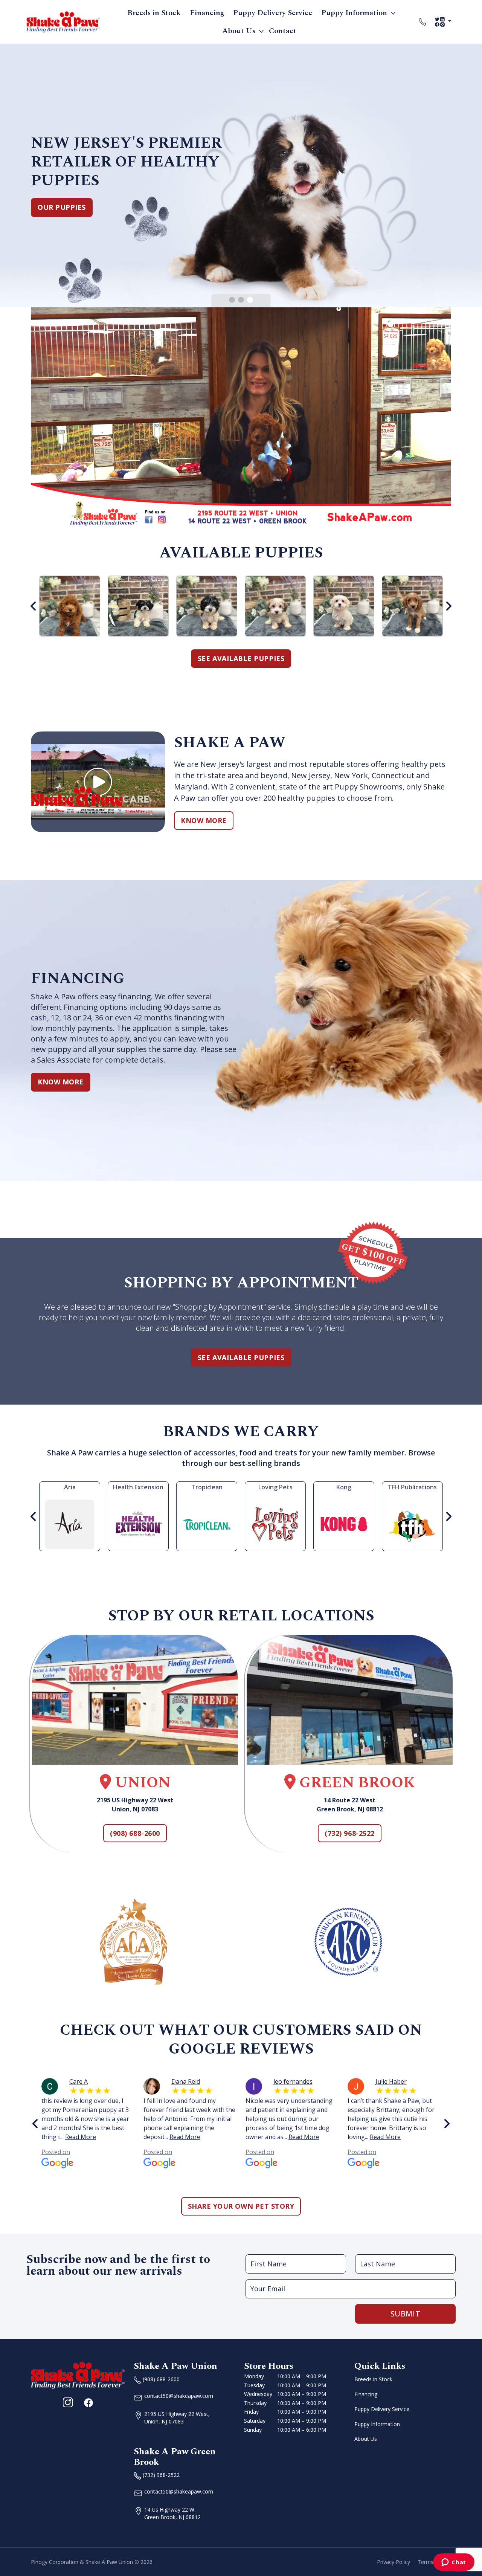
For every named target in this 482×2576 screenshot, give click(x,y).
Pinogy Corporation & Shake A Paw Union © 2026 (92, 2562)
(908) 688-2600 (135, 1833)
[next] (447, 2124)
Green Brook (355, 1783)
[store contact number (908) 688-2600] (423, 22)
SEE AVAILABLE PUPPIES (241, 658)
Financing (207, 13)
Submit (406, 2314)
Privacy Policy (394, 2562)
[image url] (63, 21)
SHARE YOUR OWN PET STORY (241, 2206)
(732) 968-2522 (350, 1833)
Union (141, 1783)
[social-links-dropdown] (443, 22)
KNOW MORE (204, 820)
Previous (34, 606)
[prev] (35, 2124)
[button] (232, 300)
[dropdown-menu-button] (393, 13)
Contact (283, 31)
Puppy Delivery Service (273, 13)
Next (448, 606)
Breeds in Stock (154, 13)
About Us (239, 31)
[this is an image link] (78, 2375)
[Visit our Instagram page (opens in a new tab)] (68, 2402)
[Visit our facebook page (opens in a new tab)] (88, 2402)
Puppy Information (354, 13)
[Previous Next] (241, 606)
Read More (81, 2137)
